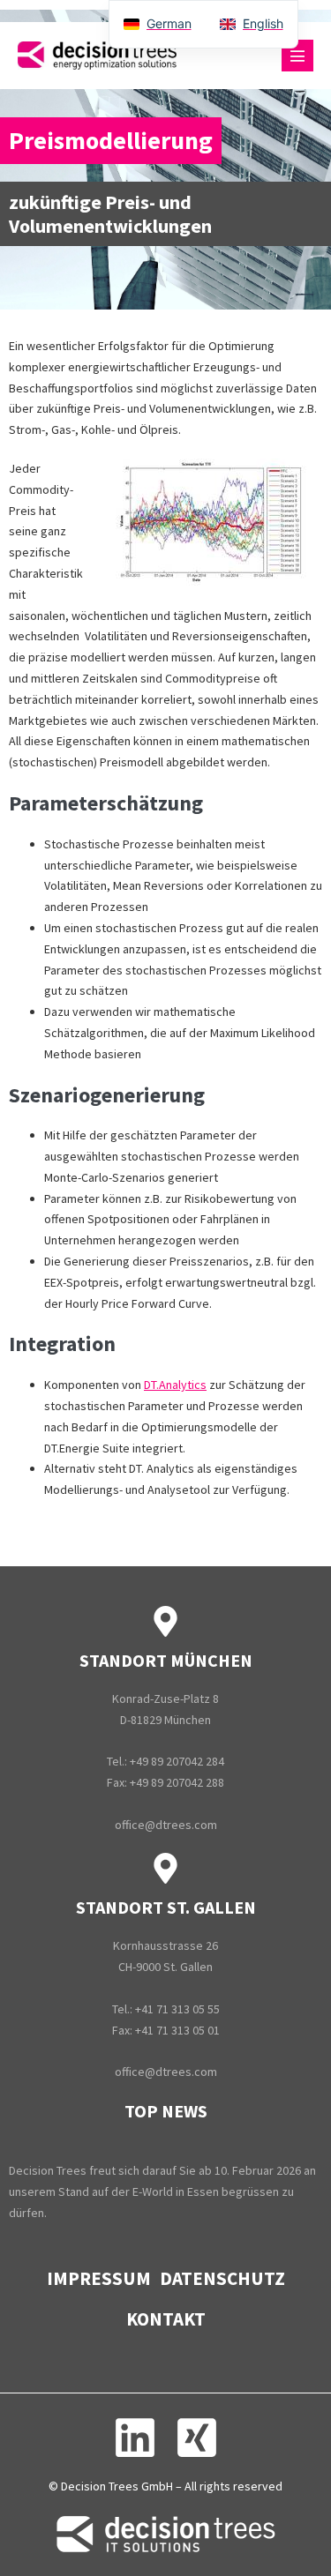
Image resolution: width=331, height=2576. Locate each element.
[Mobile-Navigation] (297, 56)
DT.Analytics (175, 1385)
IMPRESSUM (99, 2278)
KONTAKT (166, 2319)
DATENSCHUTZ (222, 2278)
